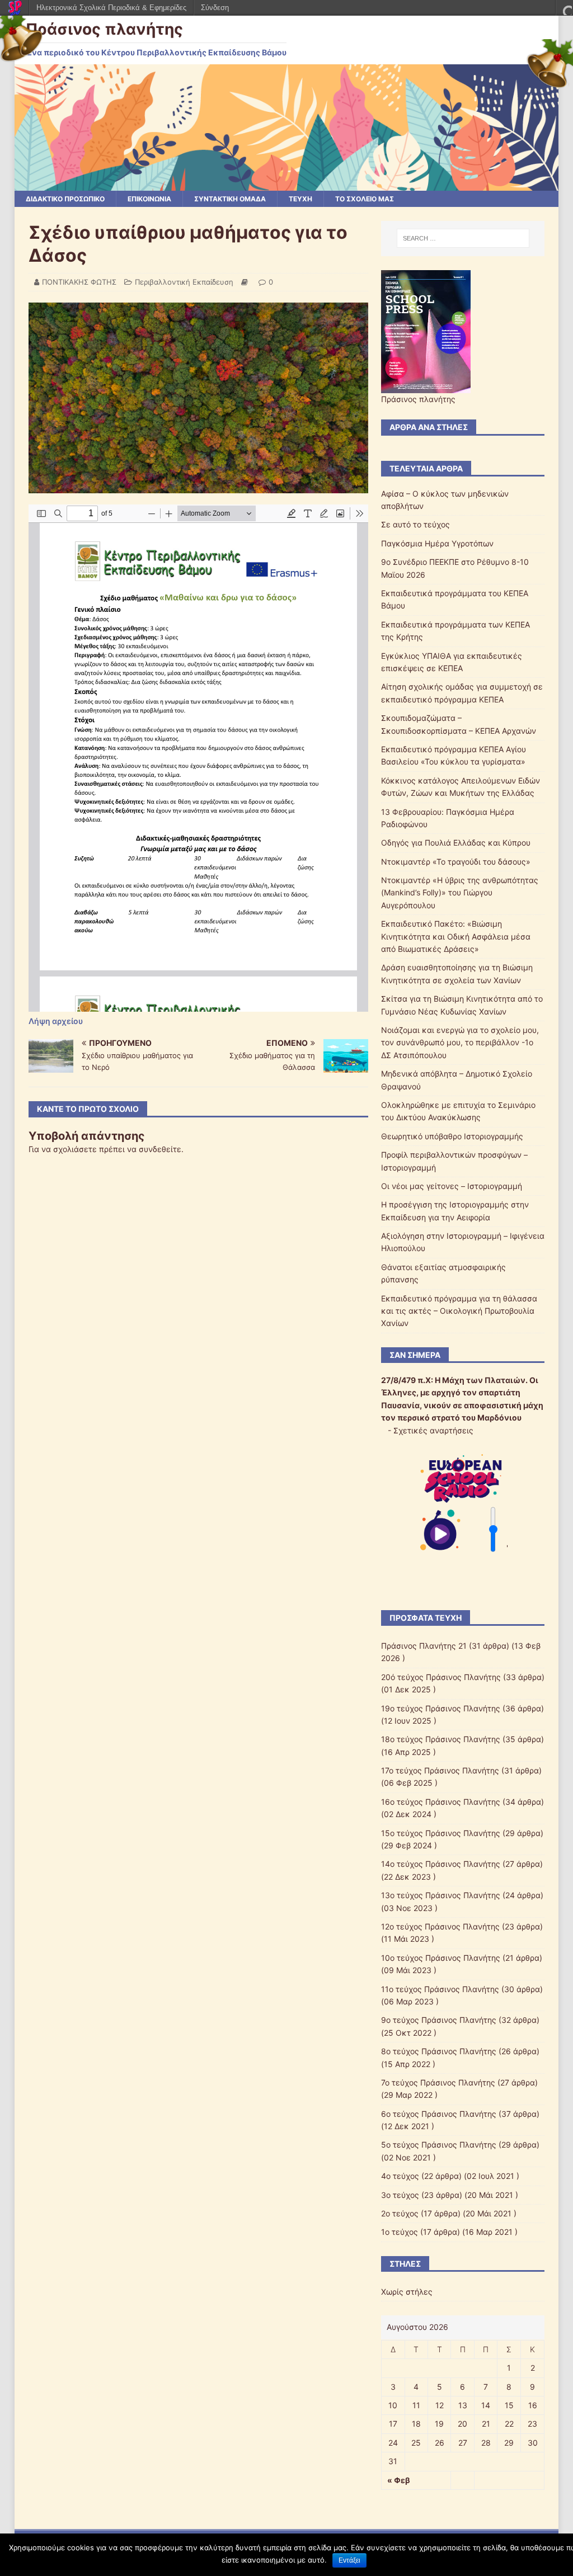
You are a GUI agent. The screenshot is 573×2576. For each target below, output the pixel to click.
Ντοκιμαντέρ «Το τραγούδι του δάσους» (456, 862)
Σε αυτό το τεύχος (415, 524)
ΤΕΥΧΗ (300, 199)
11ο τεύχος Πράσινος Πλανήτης (440, 1989)
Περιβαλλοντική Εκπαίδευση (184, 282)
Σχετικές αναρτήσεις (433, 1430)
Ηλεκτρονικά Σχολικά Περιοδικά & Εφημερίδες (111, 8)
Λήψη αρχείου (56, 1021)
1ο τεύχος (400, 2232)
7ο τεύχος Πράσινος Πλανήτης (438, 2082)
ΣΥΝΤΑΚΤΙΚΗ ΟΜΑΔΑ (230, 199)
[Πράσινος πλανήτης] (287, 184)
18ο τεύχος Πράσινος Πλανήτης (441, 1739)
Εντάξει (349, 2560)
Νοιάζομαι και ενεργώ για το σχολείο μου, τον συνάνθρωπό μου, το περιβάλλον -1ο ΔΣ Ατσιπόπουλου (460, 1042)
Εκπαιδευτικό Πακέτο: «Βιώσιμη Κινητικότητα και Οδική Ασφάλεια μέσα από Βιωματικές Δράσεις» (456, 936)
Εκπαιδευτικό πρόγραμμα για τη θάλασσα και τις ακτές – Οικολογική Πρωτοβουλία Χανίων (459, 1311)
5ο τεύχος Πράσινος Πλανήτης (439, 2145)
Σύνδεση (215, 8)
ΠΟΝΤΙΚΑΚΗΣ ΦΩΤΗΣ (79, 282)
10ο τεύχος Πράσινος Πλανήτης (441, 1958)
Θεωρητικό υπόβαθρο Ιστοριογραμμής (452, 1136)
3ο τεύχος (400, 2195)
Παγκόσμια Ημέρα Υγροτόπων (437, 543)
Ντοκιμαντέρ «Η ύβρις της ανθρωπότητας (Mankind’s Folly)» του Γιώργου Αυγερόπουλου (460, 893)
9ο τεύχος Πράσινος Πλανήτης (439, 2020)
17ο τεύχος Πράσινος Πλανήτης (440, 1770)
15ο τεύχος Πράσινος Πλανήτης (441, 1833)
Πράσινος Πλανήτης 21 (424, 1646)
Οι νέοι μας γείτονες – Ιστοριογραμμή (452, 1186)
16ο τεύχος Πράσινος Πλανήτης (441, 1802)
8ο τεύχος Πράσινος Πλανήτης (439, 2051)
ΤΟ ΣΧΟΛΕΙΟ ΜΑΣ (365, 199)
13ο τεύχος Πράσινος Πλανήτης (441, 1895)
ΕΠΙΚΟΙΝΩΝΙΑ (149, 199)
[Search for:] (463, 238)
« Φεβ (399, 2480)
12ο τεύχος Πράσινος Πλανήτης (440, 1926)
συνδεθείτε (160, 1149)
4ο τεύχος (400, 2176)
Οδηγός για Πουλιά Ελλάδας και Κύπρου (456, 843)
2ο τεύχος (400, 2213)
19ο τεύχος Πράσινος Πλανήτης (441, 1708)
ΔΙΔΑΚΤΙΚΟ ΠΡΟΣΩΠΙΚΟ (65, 199)
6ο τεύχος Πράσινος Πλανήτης (439, 2114)
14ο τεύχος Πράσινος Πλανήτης (441, 1864)
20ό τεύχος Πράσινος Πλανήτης (441, 1677)
